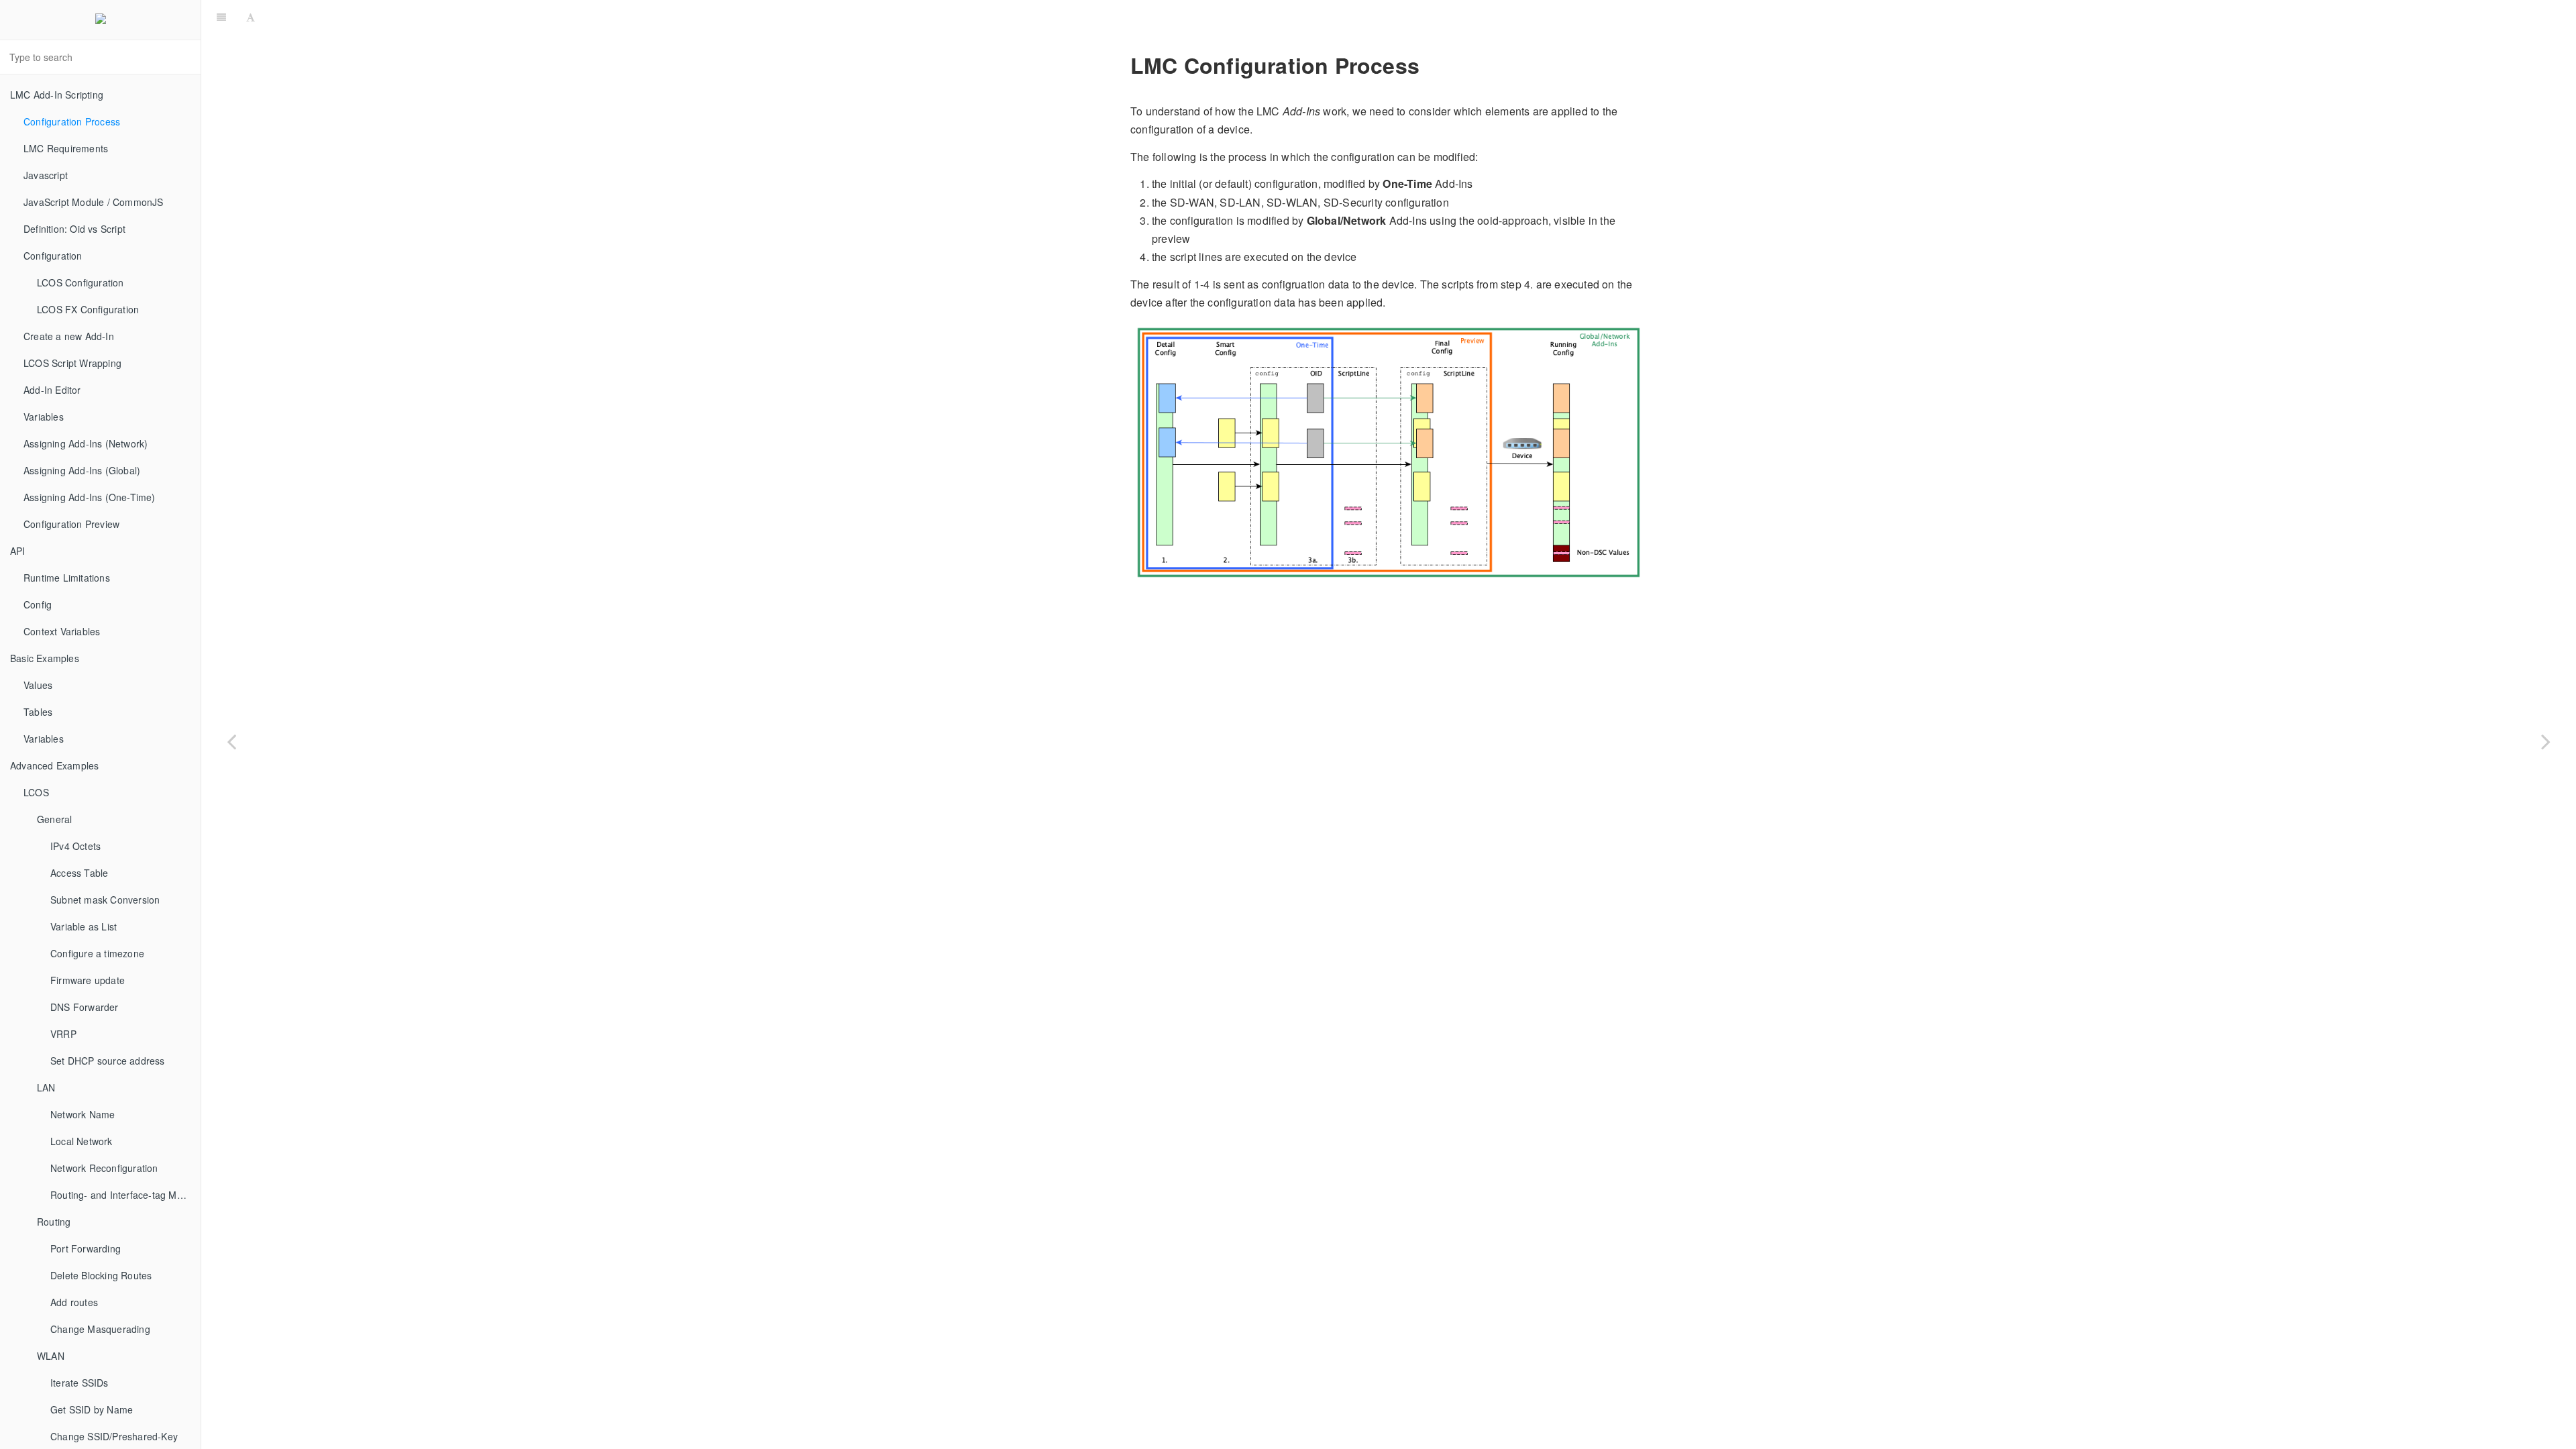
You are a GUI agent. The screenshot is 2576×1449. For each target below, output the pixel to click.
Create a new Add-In (69, 336)
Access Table (79, 873)
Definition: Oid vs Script (74, 229)
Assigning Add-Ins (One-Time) (90, 497)
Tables (38, 712)
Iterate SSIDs (79, 1383)
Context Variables (62, 631)
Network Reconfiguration (104, 1168)
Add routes (74, 1302)
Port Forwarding (86, 1248)
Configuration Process (72, 121)
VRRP (63, 1034)
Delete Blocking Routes (101, 1275)
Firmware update (88, 980)
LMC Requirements (66, 148)
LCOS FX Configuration (88, 309)
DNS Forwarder (85, 1007)
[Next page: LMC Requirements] (2546, 741)
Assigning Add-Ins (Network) (86, 443)
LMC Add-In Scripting (57, 95)
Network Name (83, 1114)
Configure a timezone (97, 953)
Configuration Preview (71, 524)
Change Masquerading (100, 1329)
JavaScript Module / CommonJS (94, 202)
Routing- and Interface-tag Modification (125, 1195)
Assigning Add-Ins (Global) (82, 470)
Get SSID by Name (92, 1409)
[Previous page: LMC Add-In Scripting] (231, 741)
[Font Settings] (251, 17)
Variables (44, 417)
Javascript (46, 175)
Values (38, 685)
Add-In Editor (52, 390)
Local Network (82, 1141)
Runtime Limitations (67, 578)
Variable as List (84, 926)
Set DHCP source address (108, 1061)
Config (38, 604)
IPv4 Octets (75, 846)
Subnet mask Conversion (105, 900)
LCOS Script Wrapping (72, 363)
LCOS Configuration (80, 282)
